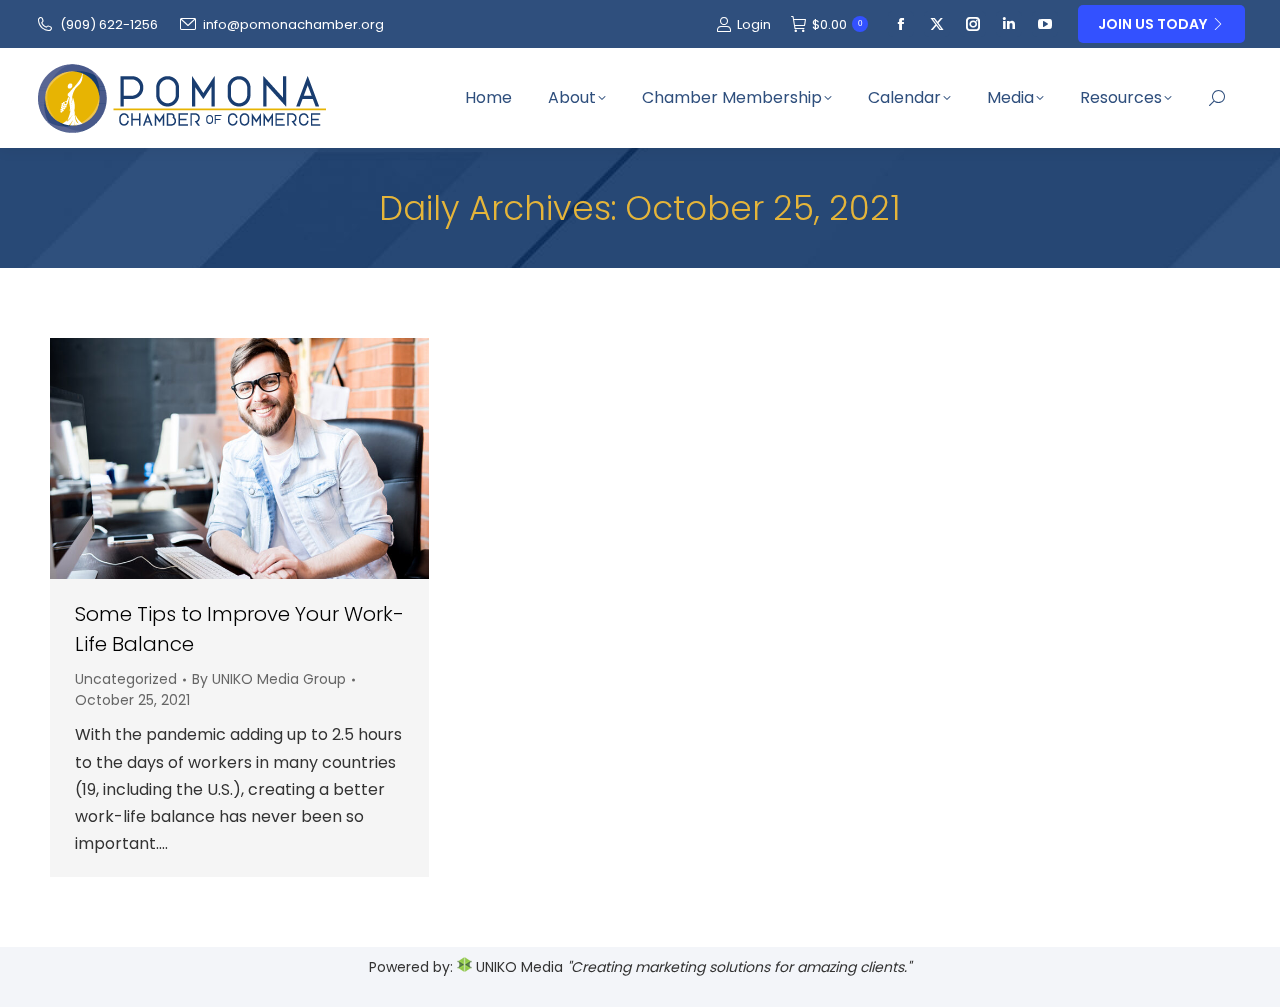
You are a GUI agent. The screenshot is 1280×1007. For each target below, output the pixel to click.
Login (754, 24)
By (269, 679)
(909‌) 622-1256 (109, 24)
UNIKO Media (517, 967)
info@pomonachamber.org (293, 24)
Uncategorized (126, 679)
